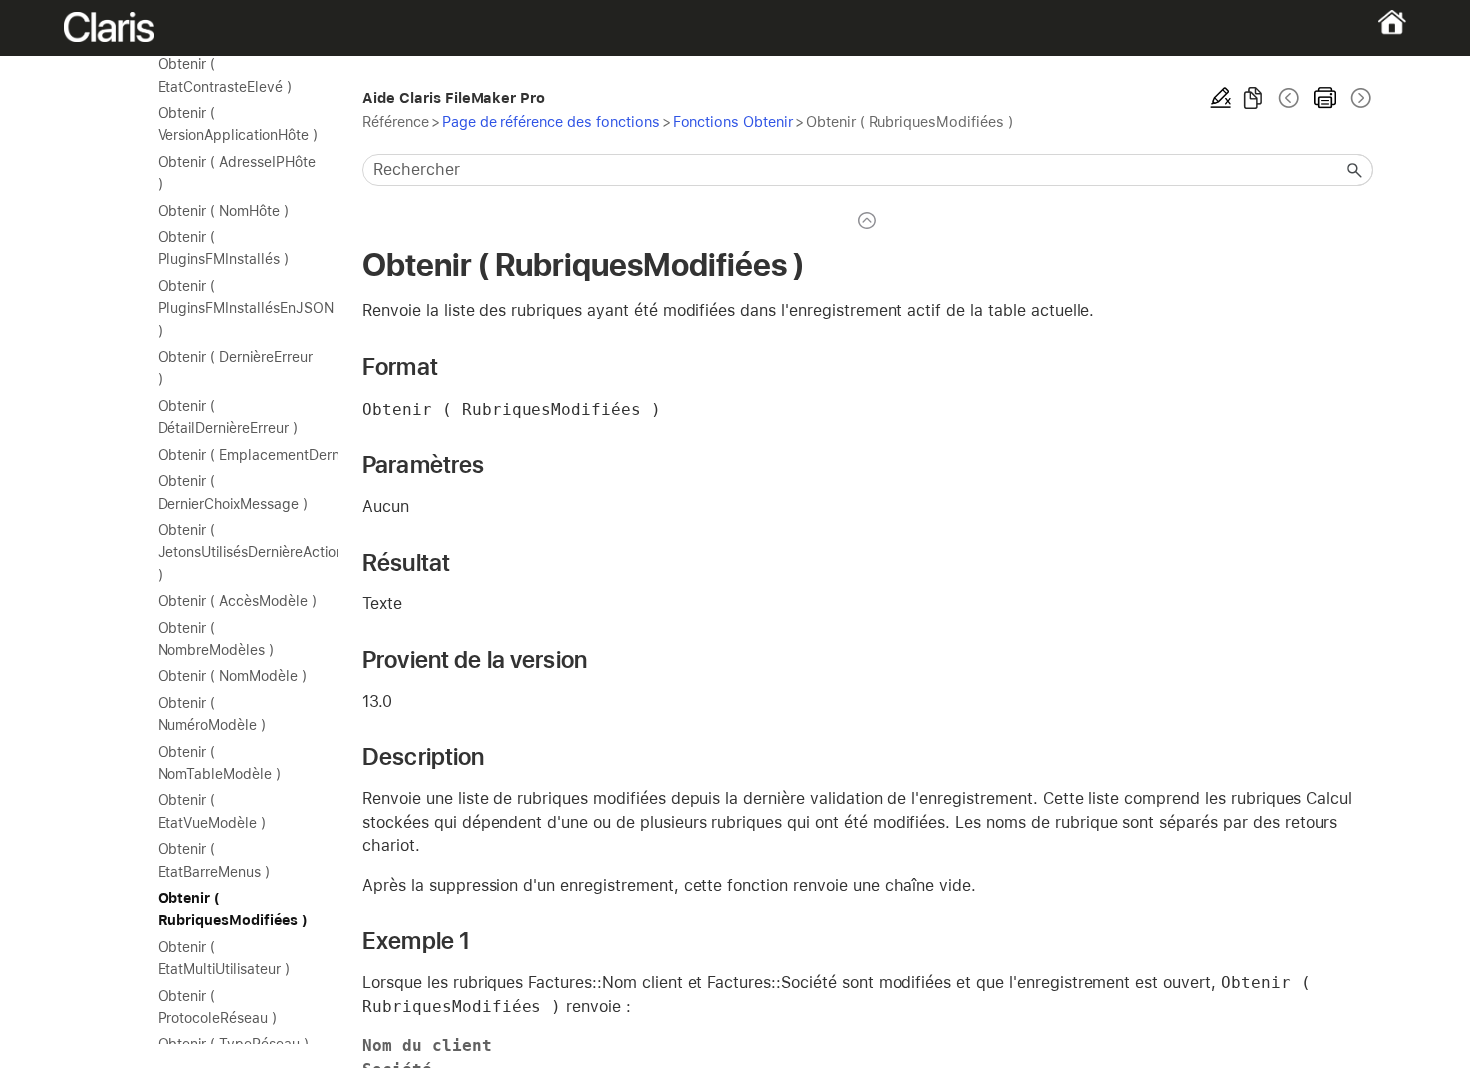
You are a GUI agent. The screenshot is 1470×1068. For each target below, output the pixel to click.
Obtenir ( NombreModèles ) (216, 639)
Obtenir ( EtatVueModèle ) (212, 811)
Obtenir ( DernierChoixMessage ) (233, 492)
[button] (1355, 170)
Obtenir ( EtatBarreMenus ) (214, 860)
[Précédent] (1289, 98)
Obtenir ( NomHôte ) (223, 211)
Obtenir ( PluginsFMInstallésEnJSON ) (238, 308)
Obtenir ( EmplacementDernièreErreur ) (238, 455)
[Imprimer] (1325, 98)
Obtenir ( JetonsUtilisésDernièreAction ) (238, 552)
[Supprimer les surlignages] (1221, 98)
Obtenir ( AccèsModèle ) (237, 601)
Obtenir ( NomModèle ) (232, 676)
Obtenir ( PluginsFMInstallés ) (223, 248)
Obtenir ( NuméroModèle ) (212, 714)
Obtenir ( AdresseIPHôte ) (237, 173)
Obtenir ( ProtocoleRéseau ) (217, 1007)
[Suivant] (1359, 98)
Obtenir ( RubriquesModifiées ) (233, 909)
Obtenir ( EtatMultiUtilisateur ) (224, 958)
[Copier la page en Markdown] (1253, 98)
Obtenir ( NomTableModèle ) (219, 763)
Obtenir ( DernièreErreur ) (235, 368)
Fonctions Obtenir (733, 121)
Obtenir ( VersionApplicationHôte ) (238, 124)
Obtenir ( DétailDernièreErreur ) (228, 417)
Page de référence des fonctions (551, 121)
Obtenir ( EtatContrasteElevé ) (225, 75)
